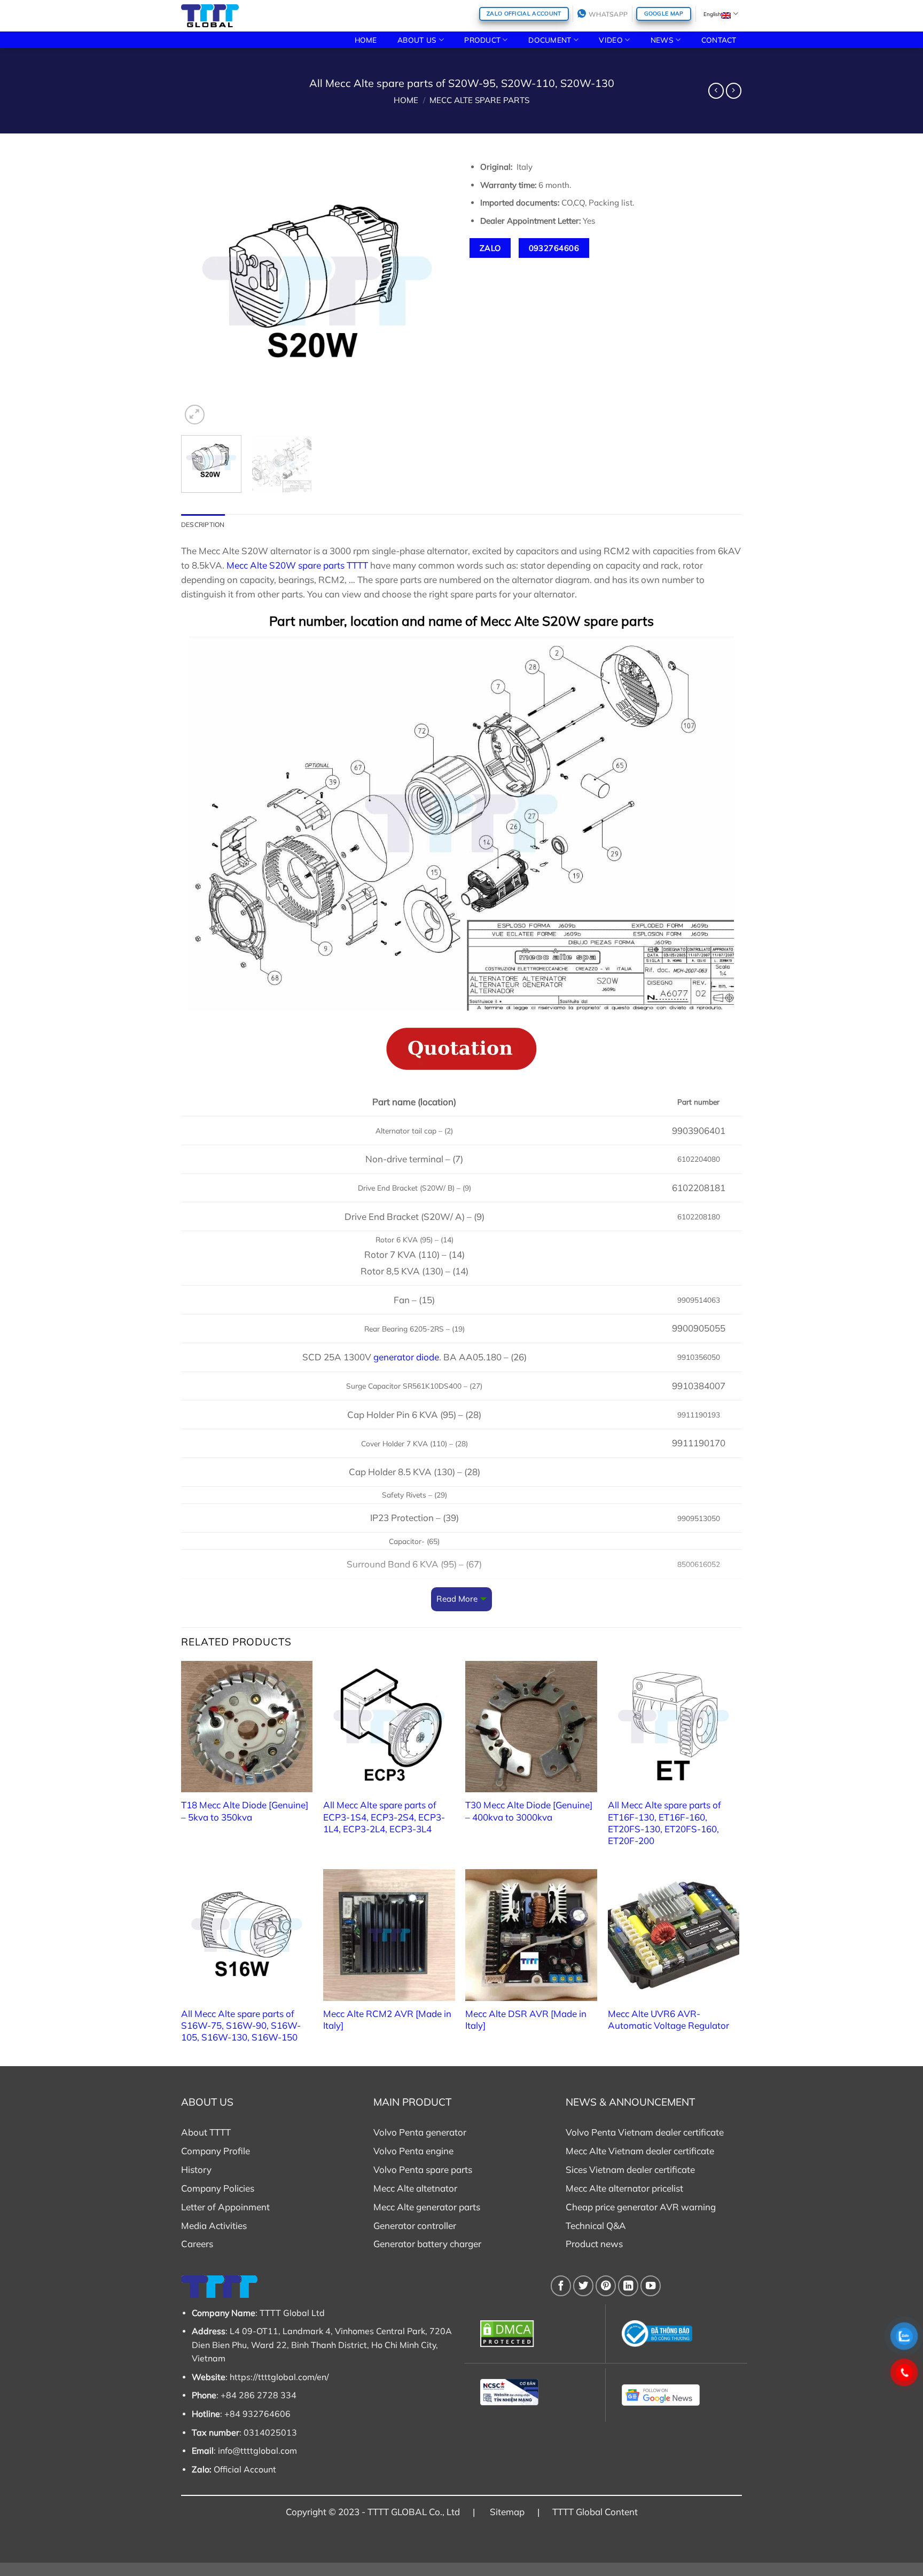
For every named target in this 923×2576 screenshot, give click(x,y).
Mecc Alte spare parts (479, 100)
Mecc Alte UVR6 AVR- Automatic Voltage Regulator (668, 2019)
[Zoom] (195, 415)
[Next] (435, 291)
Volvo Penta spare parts (423, 2169)
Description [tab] (203, 525)
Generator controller (415, 2226)
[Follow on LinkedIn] (628, 2286)
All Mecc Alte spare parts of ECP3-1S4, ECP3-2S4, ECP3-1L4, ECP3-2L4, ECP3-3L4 (384, 1817)
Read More (457, 1599)
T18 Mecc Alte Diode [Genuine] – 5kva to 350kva (245, 1811)
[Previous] (200, 291)
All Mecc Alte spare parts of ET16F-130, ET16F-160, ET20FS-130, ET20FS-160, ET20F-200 (664, 1822)
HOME (366, 40)
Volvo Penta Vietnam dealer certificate (645, 2132)
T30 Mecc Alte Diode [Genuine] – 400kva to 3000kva (529, 1811)
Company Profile (216, 2151)
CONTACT (719, 40)
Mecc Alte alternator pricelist (624, 2188)
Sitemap (507, 2512)
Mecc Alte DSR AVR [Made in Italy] (526, 2019)
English (712, 14)
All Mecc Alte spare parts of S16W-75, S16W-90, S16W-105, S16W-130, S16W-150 (241, 2025)
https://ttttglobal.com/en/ (279, 2377)
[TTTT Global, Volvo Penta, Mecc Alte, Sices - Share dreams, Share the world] (210, 16)
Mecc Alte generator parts (427, 2207)
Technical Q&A (596, 2226)
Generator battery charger (427, 2244)
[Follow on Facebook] (561, 2286)
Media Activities (214, 2226)
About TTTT (206, 2132)
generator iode (406, 1357)
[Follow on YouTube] (651, 2286)
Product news (594, 2244)
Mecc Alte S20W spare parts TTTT (297, 565)
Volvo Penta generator (420, 2132)
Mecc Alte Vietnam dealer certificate (640, 2151)
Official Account (245, 2469)
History (196, 2169)
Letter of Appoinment (225, 2207)
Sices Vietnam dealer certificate (630, 2169)
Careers (197, 2244)
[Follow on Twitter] (583, 2286)
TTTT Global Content (595, 2512)
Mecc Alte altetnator (415, 2188)
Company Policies (218, 2188)
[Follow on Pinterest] (606, 2286)
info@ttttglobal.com (257, 2451)
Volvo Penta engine (413, 2151)
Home (406, 100)
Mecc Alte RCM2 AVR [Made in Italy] (387, 2019)
